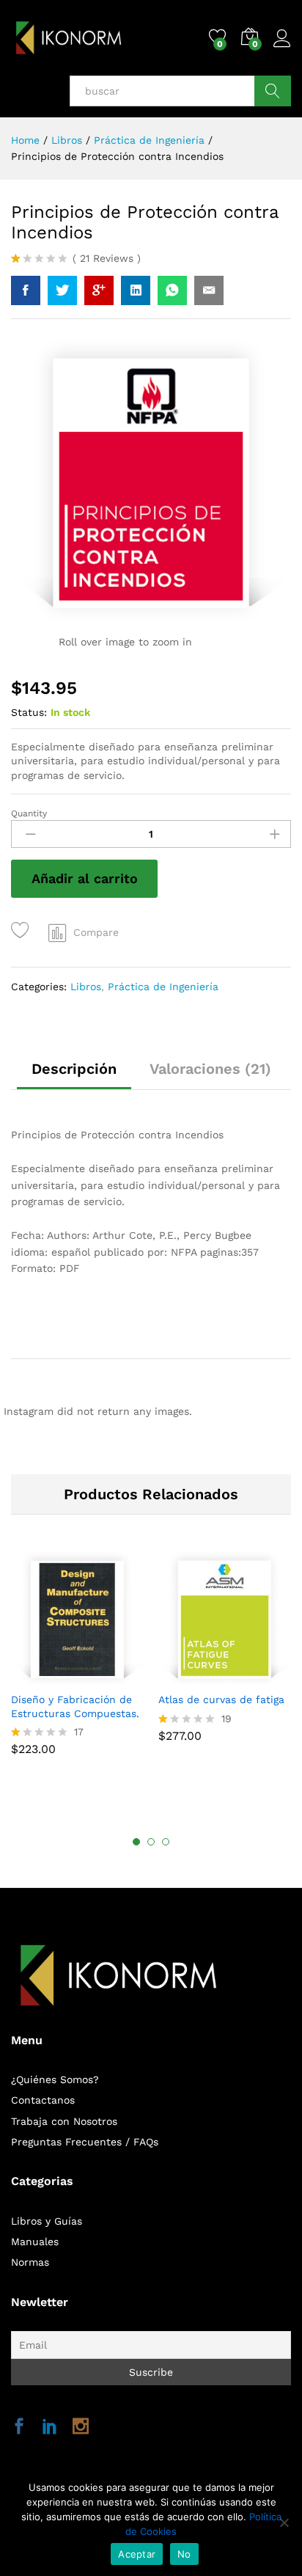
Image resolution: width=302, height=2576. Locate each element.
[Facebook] (19, 2427)
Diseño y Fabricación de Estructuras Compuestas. (75, 1706)
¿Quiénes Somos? (55, 2079)
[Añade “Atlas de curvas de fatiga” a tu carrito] (206, 1675)
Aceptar (137, 2554)
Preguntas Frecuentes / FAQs (85, 2142)
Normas (30, 2262)
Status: (29, 712)
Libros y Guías (47, 2221)
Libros (86, 987)
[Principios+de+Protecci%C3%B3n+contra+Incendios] (62, 290)
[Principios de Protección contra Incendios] (26, 290)
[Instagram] (81, 2427)
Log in (282, 48)
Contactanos (43, 2100)
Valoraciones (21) (210, 1069)
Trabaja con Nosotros (64, 2121)
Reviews (107, 258)
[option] (77, 1661)
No (184, 2554)
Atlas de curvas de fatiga (221, 1699)
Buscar (273, 91)
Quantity (29, 813)
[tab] (74, 1075)
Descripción (74, 1069)
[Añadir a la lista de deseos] (22, 930)
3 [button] (166, 1842)
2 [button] (151, 1842)
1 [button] (136, 1842)
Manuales (35, 2242)
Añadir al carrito (85, 878)
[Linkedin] (50, 2427)
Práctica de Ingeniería (163, 987)
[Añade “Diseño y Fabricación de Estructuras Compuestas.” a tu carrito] (59, 1675)
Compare (96, 932)
